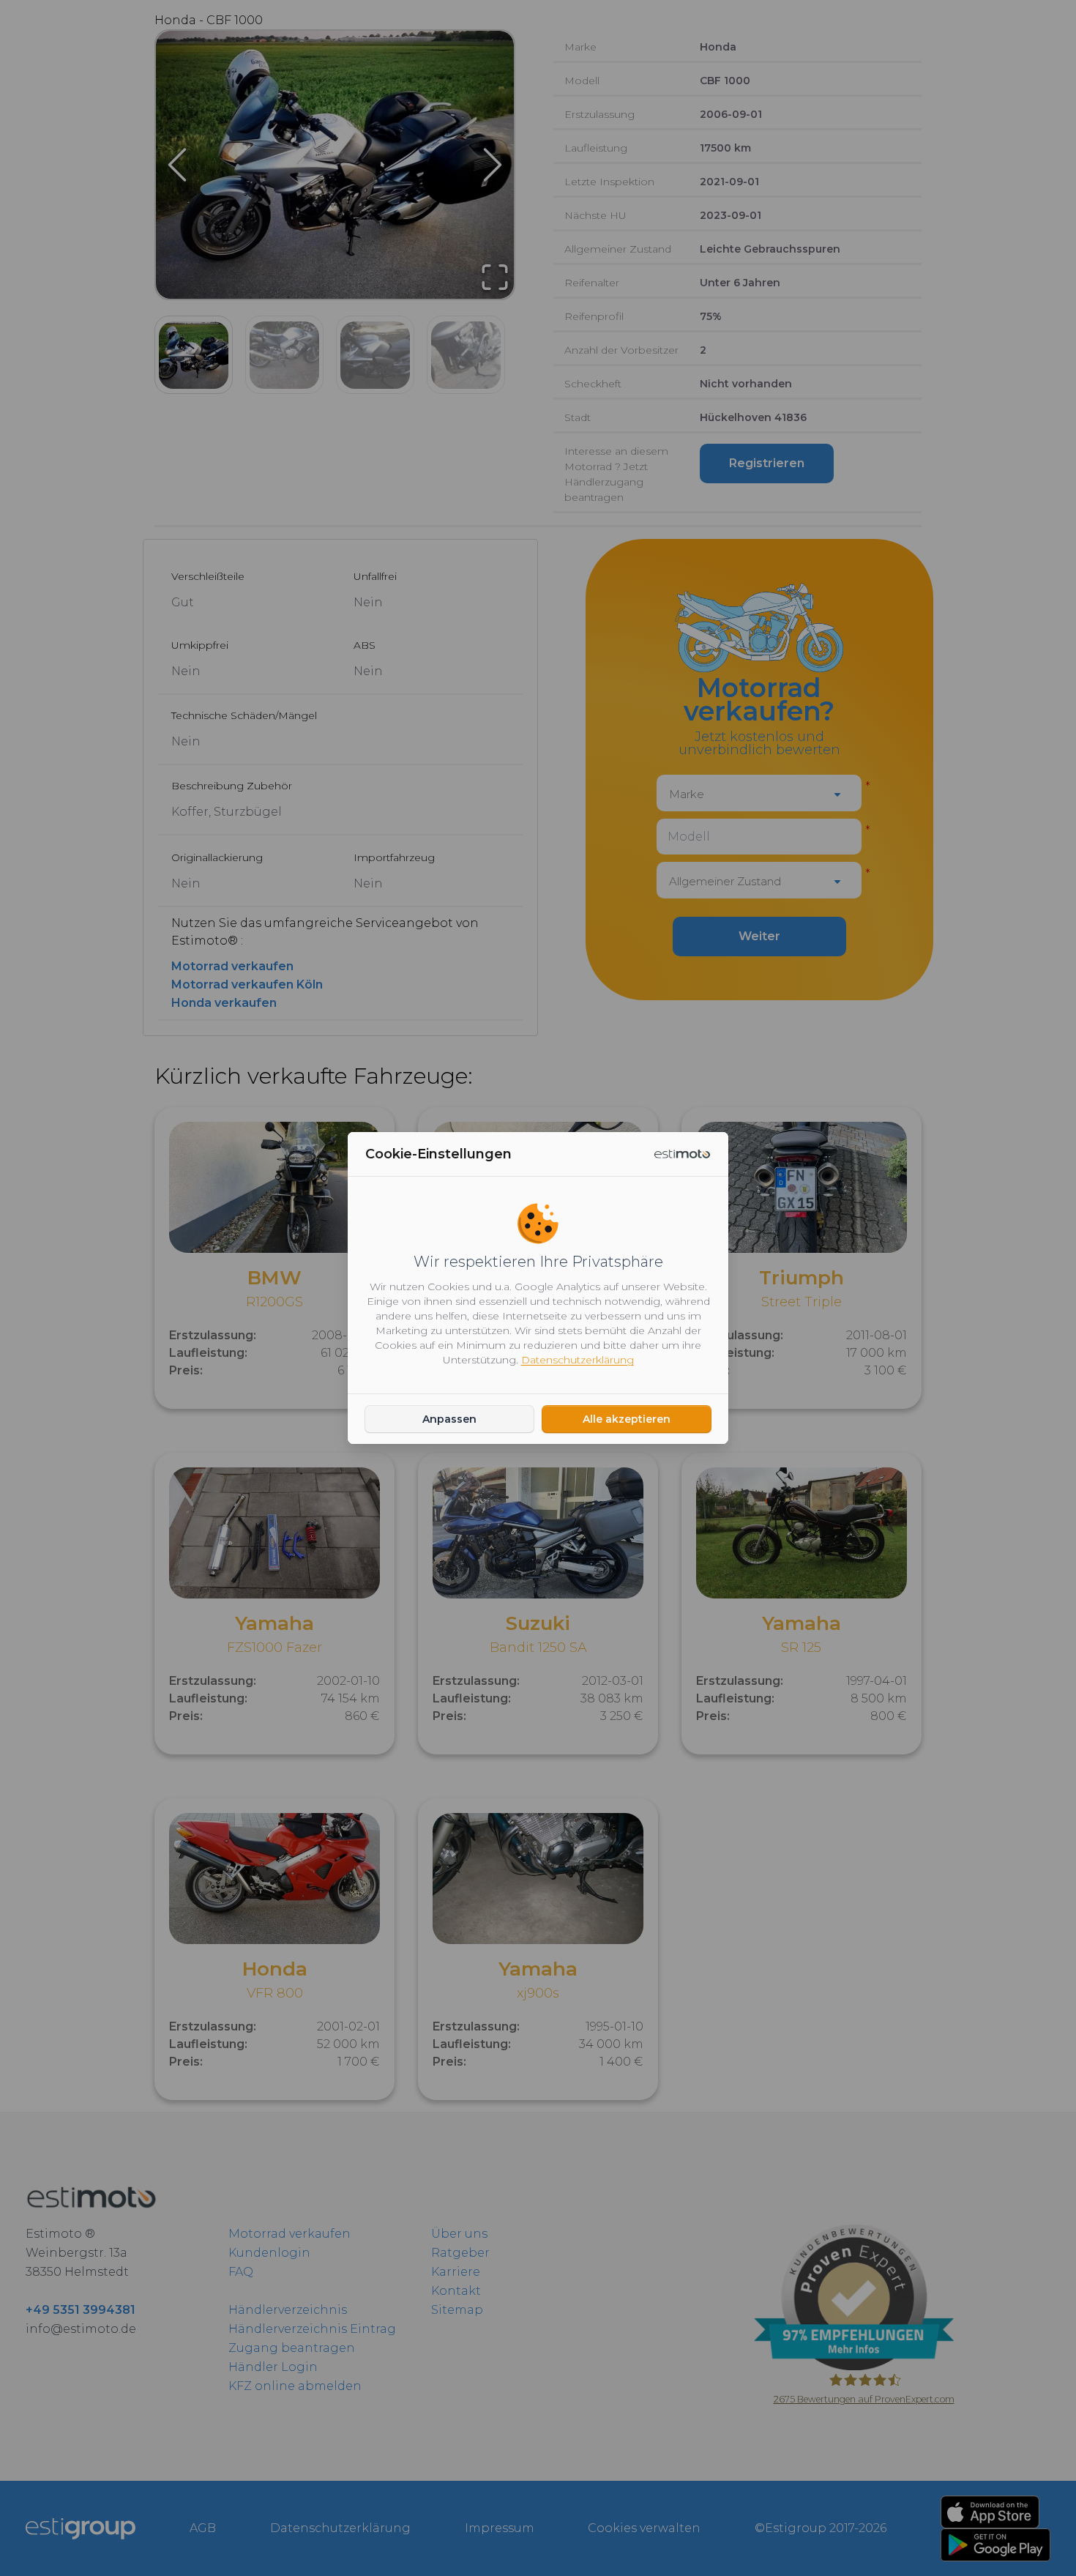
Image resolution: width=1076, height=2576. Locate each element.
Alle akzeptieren (627, 1419)
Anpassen (449, 1419)
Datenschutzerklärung (578, 1360)
